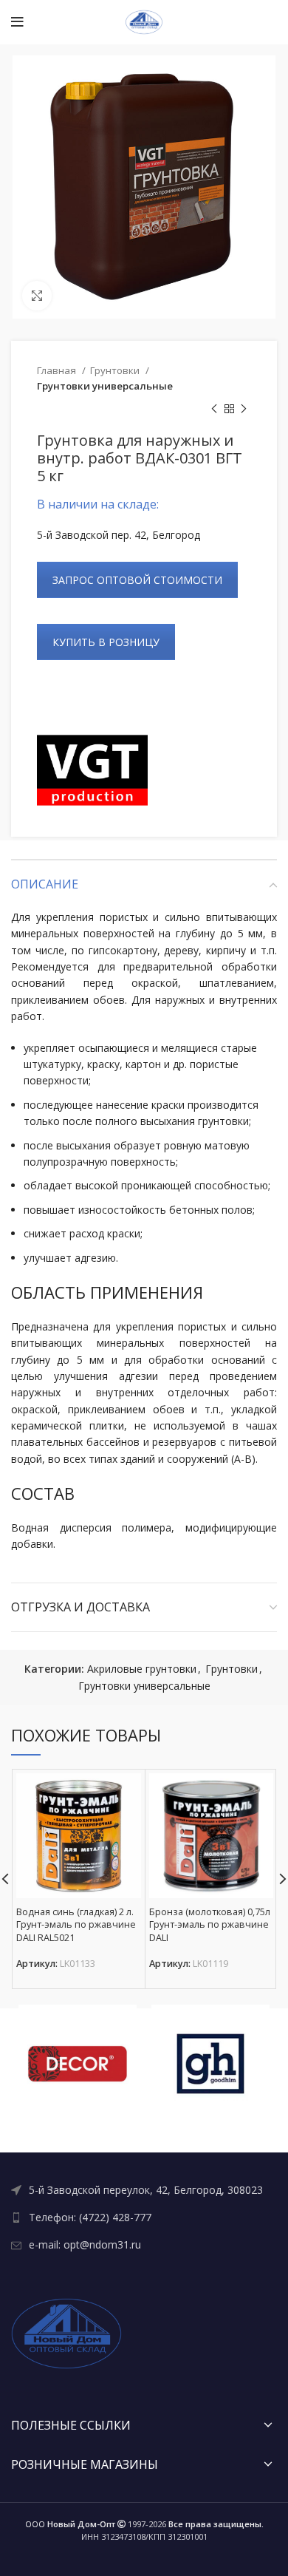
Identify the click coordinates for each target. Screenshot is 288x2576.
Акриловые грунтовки (142, 1669)
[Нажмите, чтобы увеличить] (37, 296)
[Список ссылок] (144, 2190)
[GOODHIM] (210, 2064)
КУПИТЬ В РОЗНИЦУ (106, 642)
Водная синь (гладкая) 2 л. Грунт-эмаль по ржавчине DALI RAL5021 (76, 1925)
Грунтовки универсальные (105, 386)
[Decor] (78, 2064)
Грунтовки (116, 370)
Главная (58, 370)
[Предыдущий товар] (214, 409)
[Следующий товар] (244, 409)
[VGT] (92, 770)
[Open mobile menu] (17, 22)
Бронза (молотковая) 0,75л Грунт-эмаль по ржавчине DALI (210, 1925)
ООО (70, 2524)
